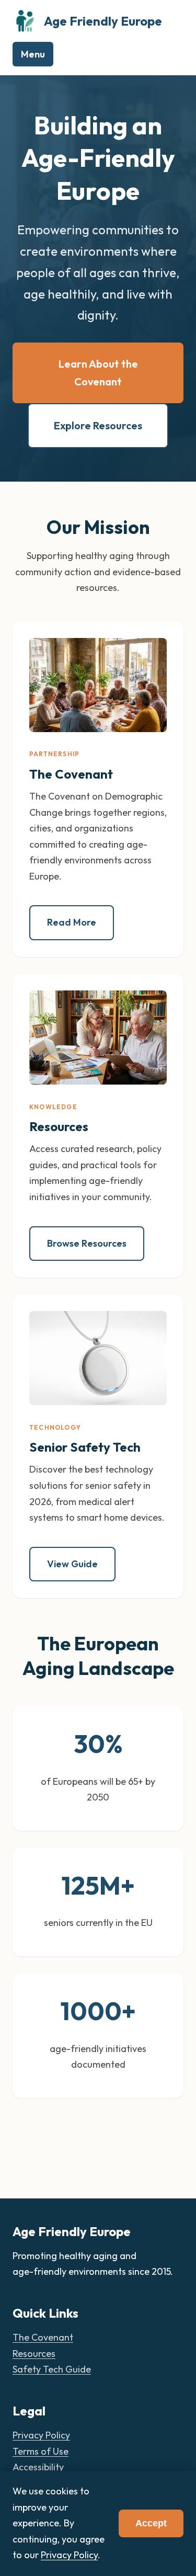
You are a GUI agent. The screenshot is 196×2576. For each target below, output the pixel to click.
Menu (33, 54)
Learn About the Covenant (98, 373)
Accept (151, 2523)
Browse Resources (87, 1243)
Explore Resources (98, 425)
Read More (72, 922)
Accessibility (38, 2467)
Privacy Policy (41, 2435)
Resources (34, 2353)
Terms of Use (41, 2451)
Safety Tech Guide (52, 2369)
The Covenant (43, 2337)
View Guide (72, 1564)
